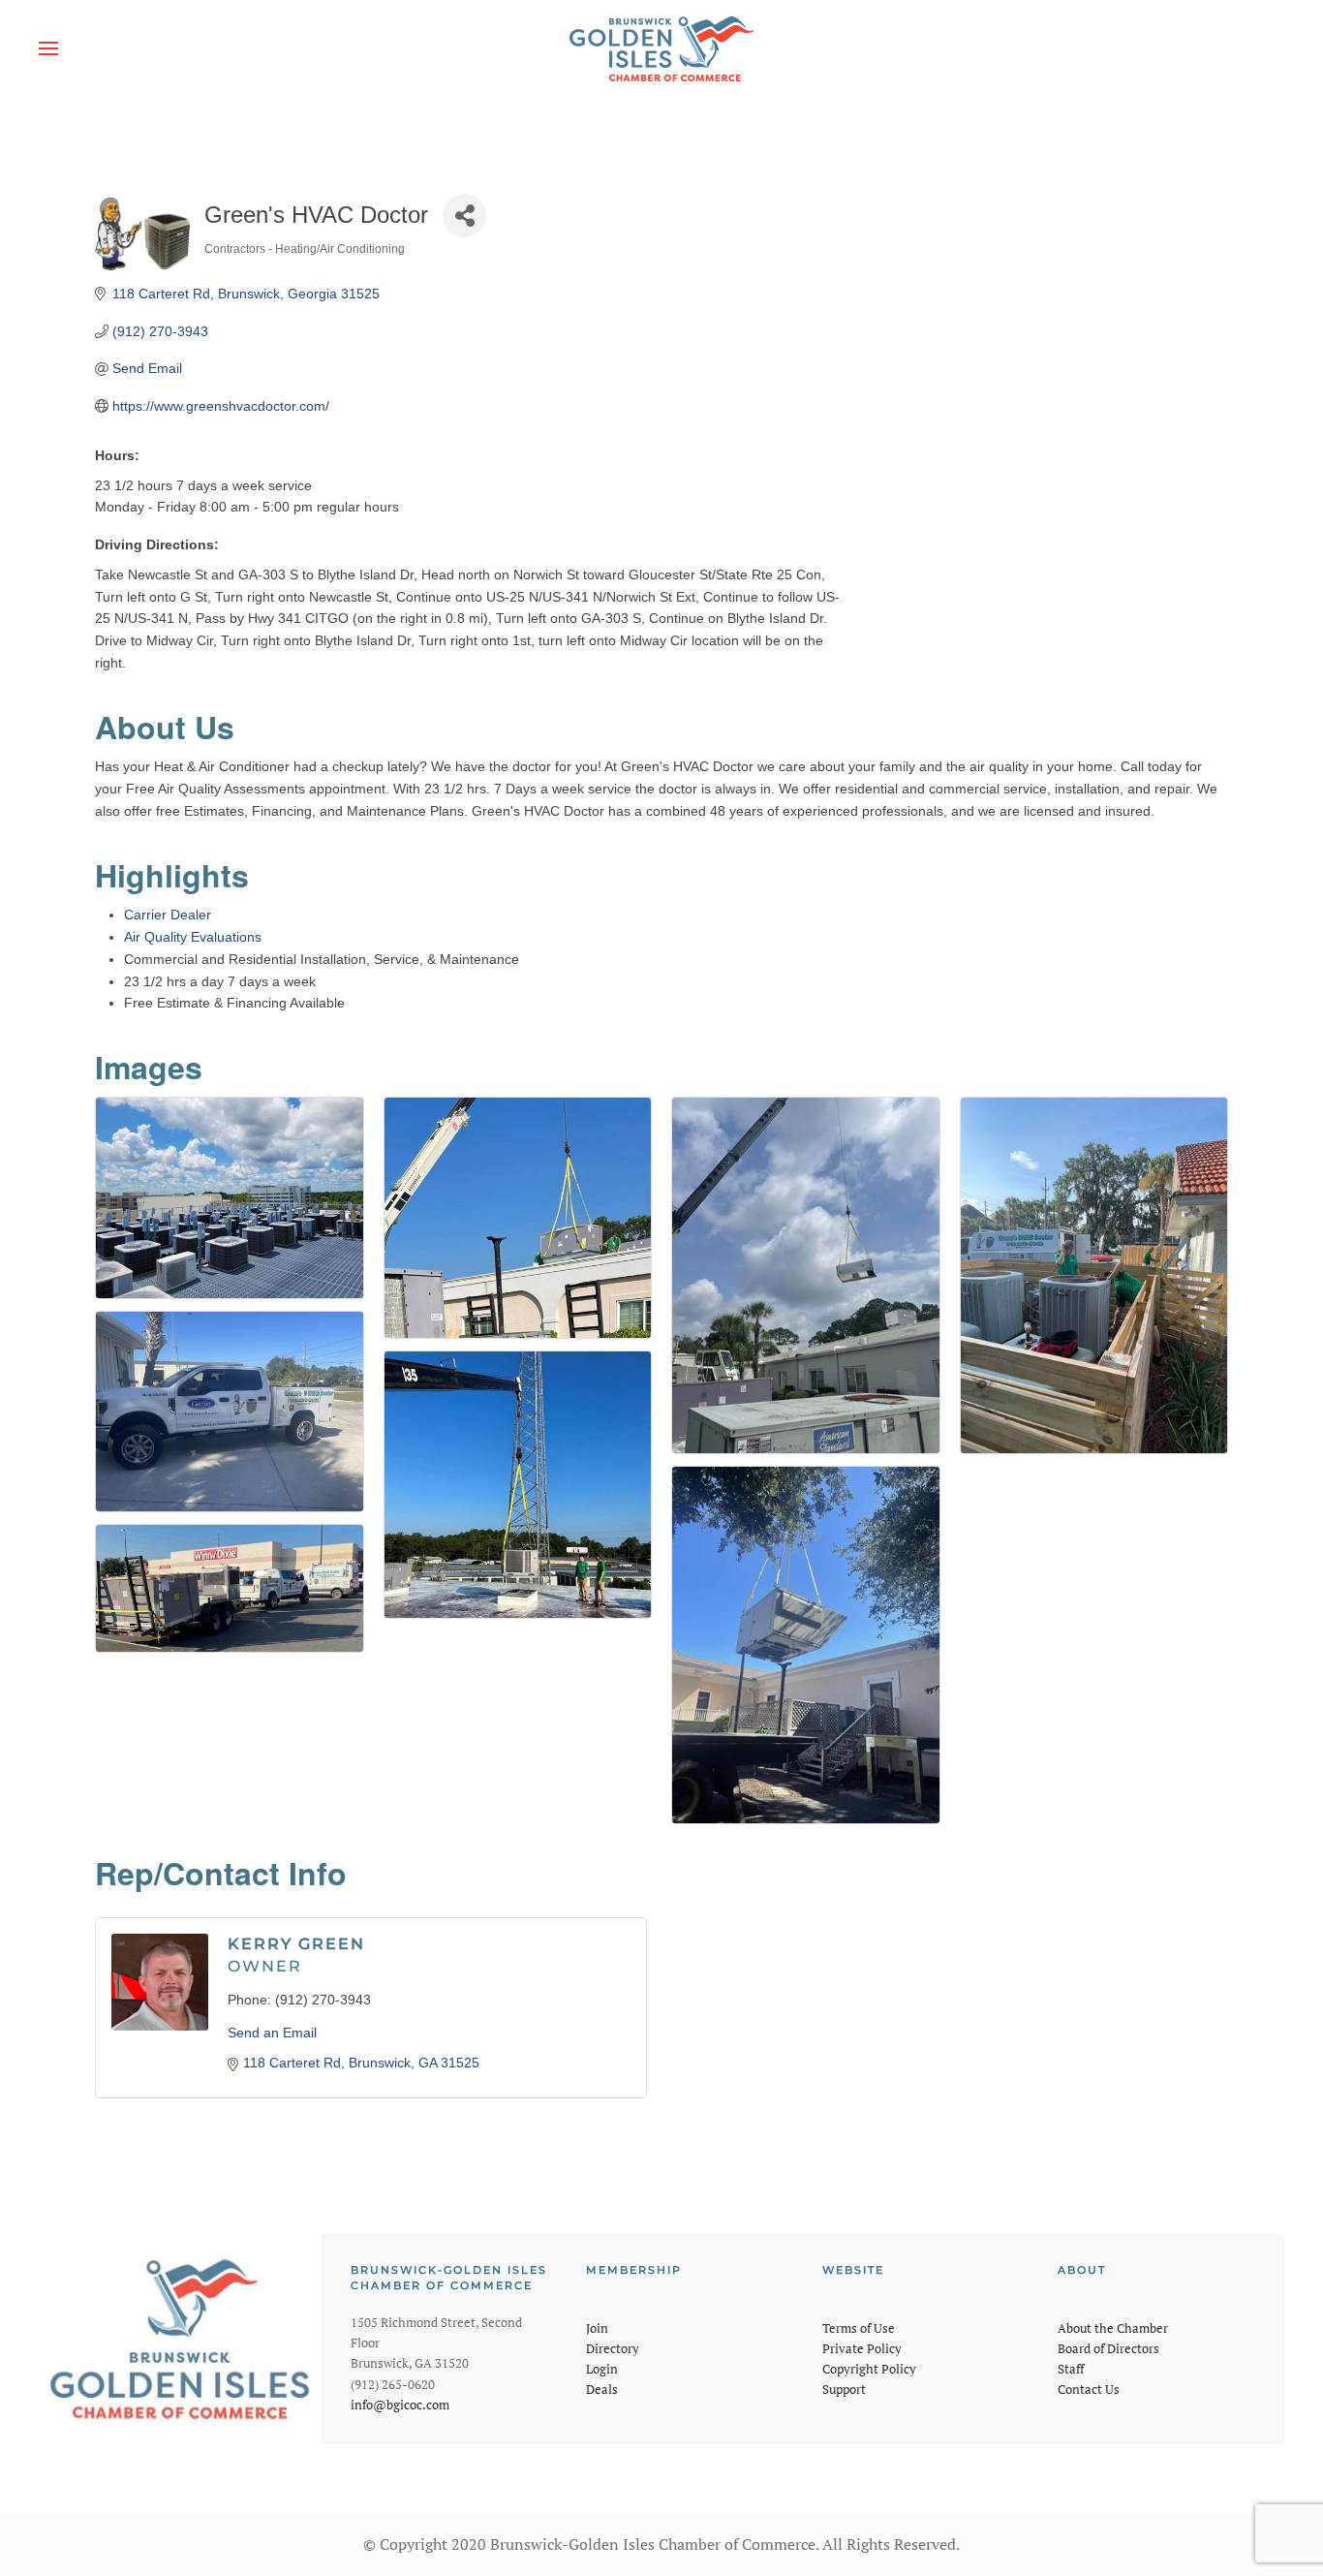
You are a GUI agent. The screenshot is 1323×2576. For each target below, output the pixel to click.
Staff (1071, 2369)
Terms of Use (859, 2328)
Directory (613, 2348)
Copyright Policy (869, 2369)
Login (602, 2369)
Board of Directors (1108, 2348)
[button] (48, 48)
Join (597, 2328)
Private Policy (862, 2348)
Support (844, 2389)
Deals (602, 2389)
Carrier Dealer (168, 915)
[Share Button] (464, 216)
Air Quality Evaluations (193, 937)
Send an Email (272, 2033)
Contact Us (1089, 2389)
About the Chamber (1113, 2328)
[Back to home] (661, 48)
